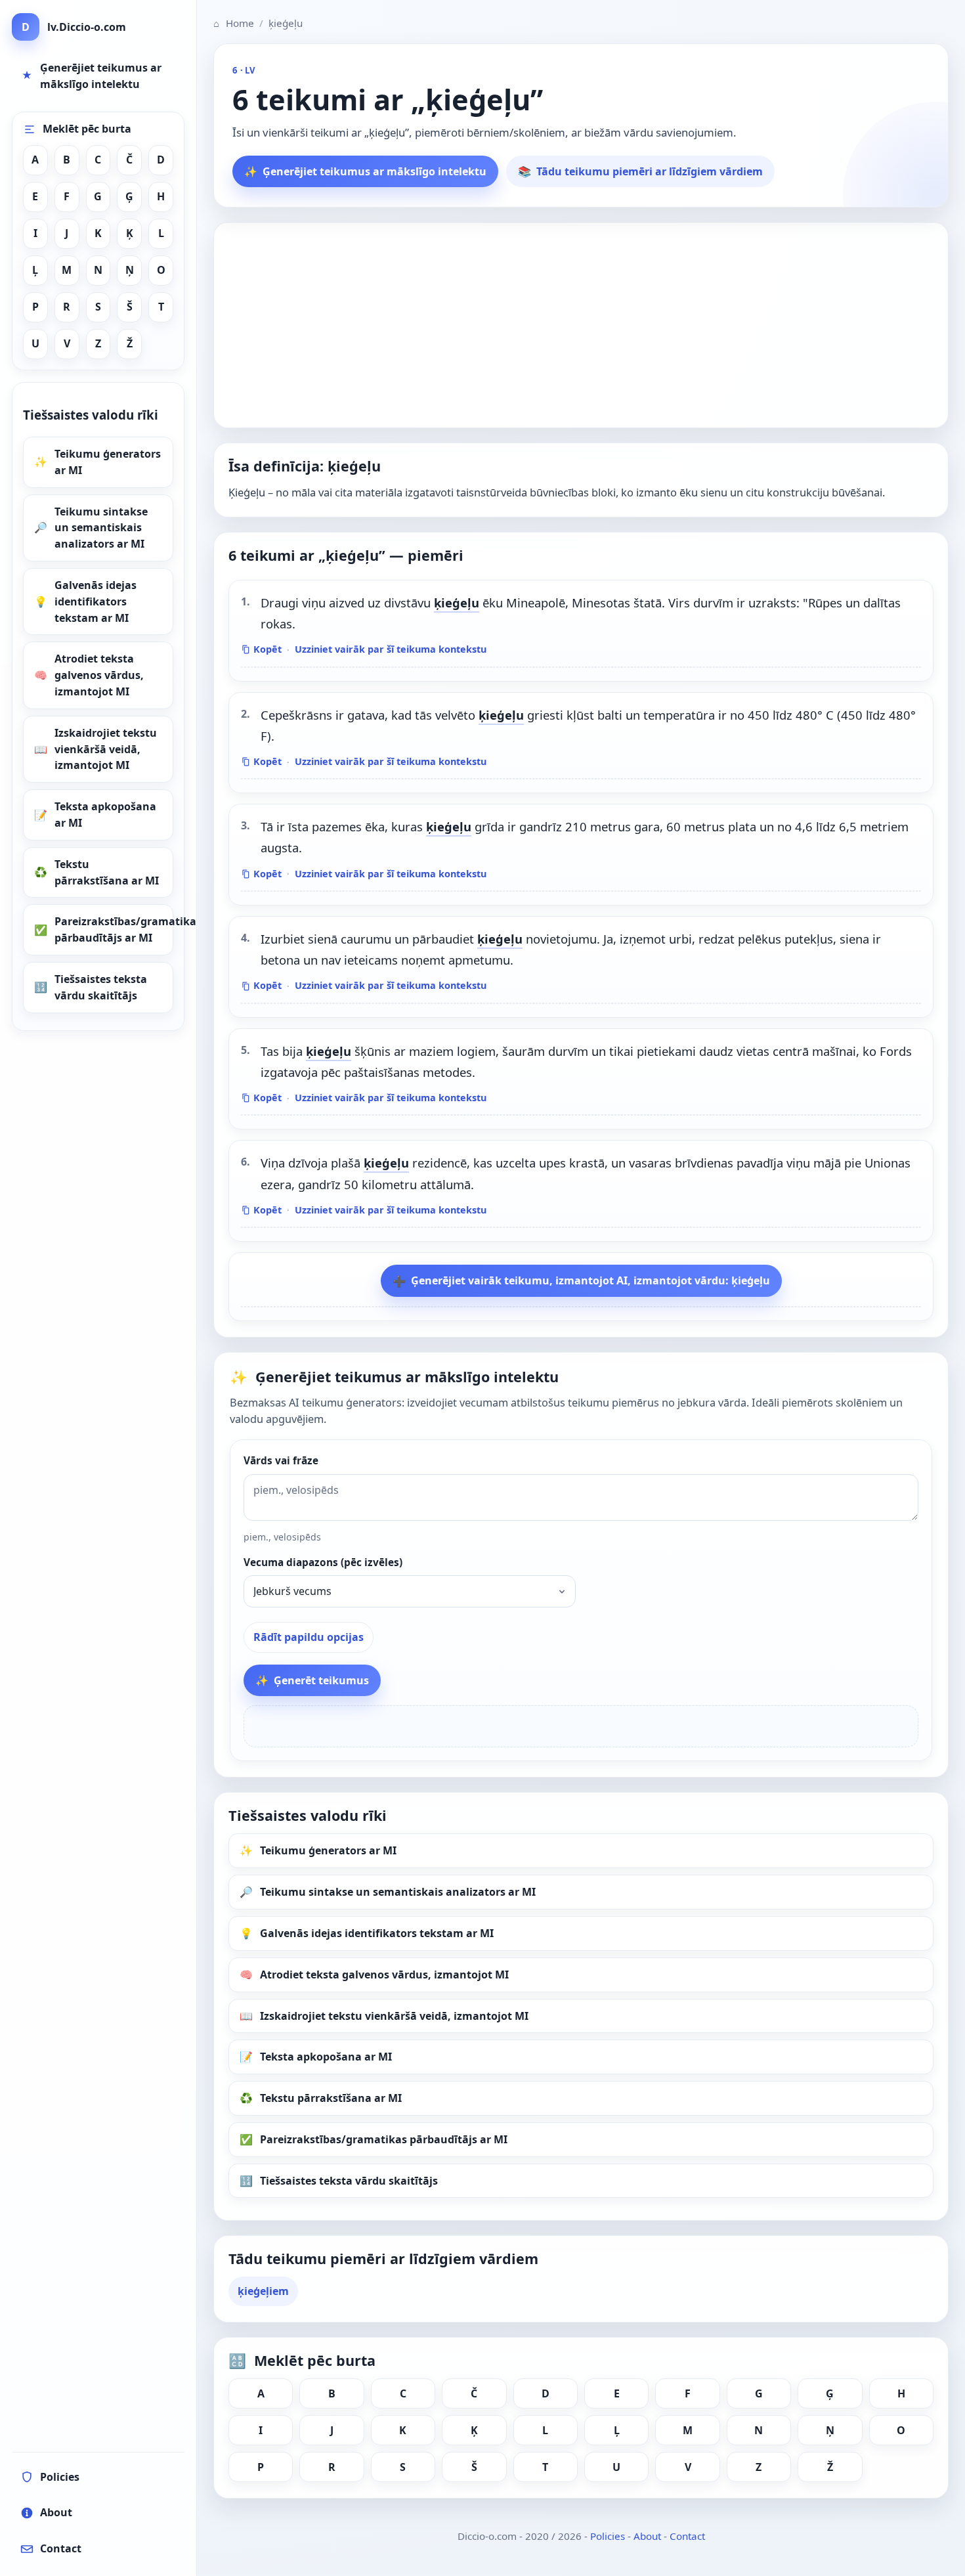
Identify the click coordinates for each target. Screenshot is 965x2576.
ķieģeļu (457, 602)
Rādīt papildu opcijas (309, 1637)
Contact (687, 2536)
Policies (608, 2536)
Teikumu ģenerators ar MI (108, 462)
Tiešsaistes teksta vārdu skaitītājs (101, 987)
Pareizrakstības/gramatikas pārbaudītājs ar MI (114, 929)
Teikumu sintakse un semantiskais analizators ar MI (101, 528)
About (647, 2536)
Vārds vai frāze (281, 1461)
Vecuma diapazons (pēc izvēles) (323, 1562)
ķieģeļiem (263, 2291)
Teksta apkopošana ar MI (105, 815)
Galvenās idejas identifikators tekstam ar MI (96, 601)
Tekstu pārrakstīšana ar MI (107, 872)
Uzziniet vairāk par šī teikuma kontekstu (391, 649)
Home (234, 23)
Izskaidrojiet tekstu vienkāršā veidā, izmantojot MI (106, 749)
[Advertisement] (581, 325)
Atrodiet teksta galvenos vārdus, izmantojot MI (99, 675)
